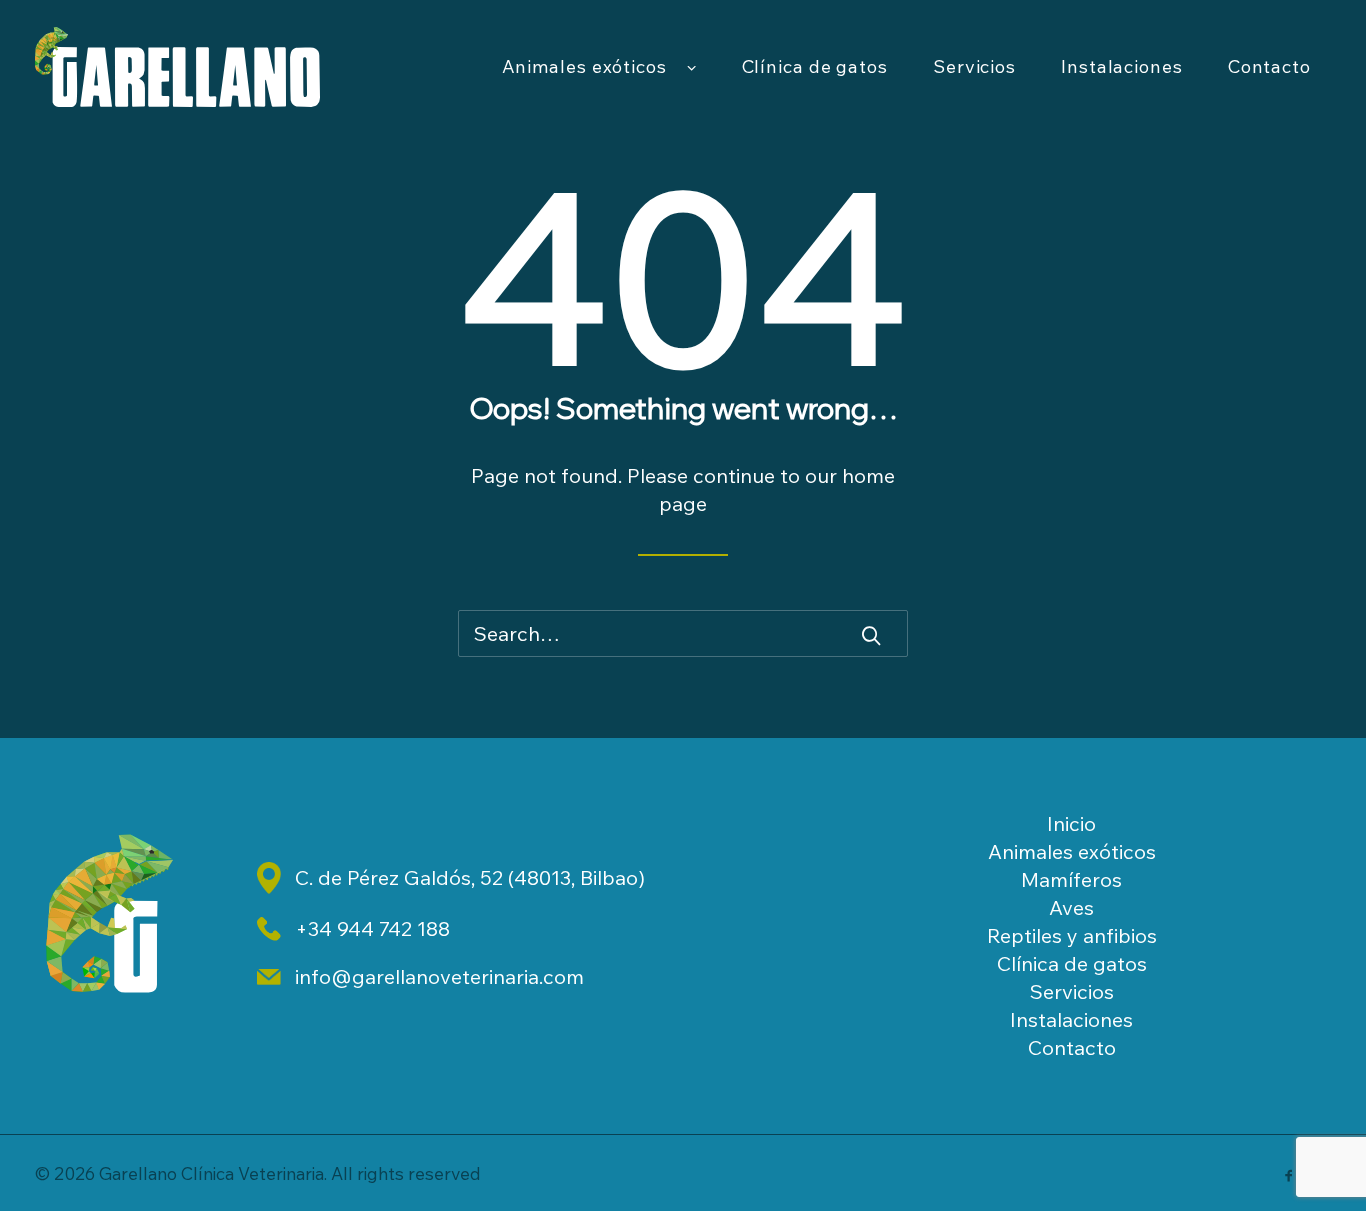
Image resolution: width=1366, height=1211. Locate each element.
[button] (871, 635)
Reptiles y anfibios (1072, 935)
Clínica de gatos (815, 66)
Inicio (1071, 823)
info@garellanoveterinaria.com (439, 976)
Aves (1071, 907)
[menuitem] (599, 67)
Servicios (974, 66)
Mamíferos (1071, 879)
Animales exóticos (584, 66)
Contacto (1269, 66)
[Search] (683, 633)
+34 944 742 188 (372, 928)
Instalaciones (1122, 66)
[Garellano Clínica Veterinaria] (177, 67)
